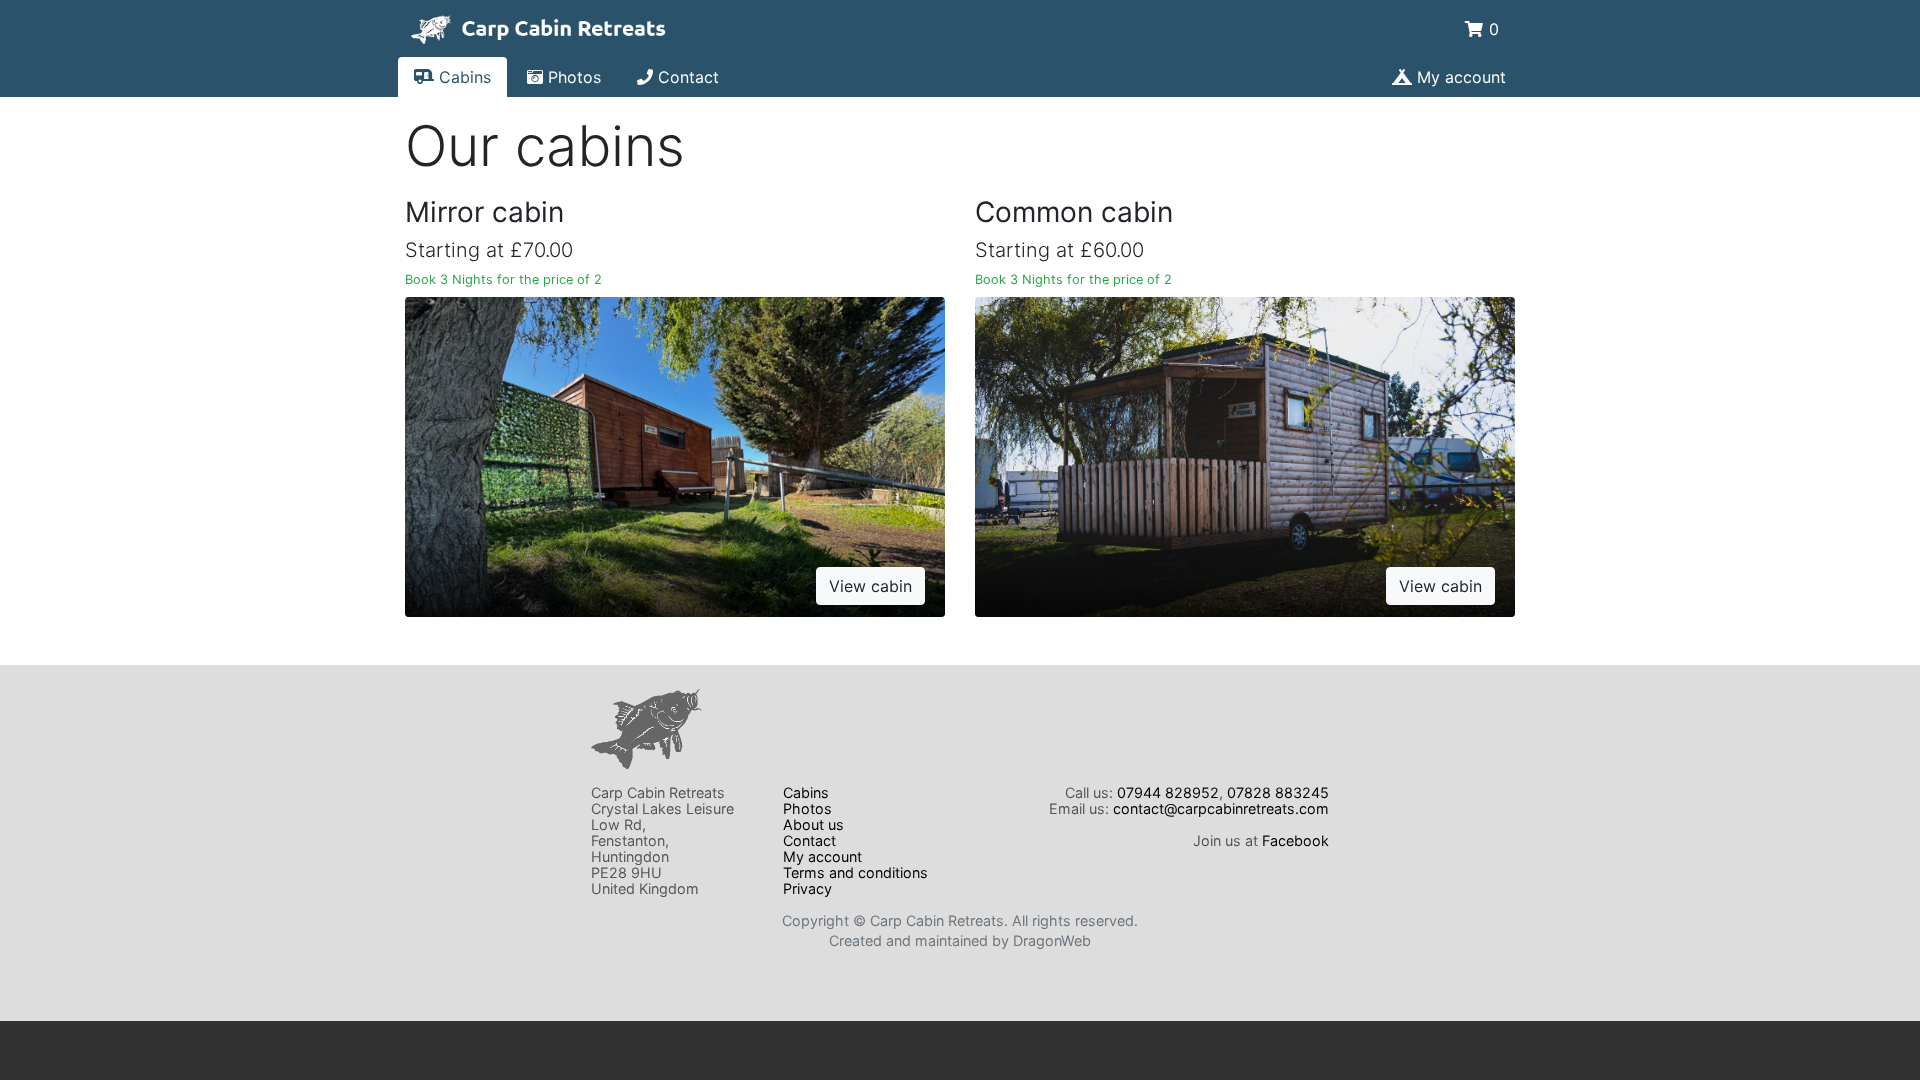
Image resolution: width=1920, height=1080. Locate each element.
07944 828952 (1168, 792)
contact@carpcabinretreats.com (1221, 808)
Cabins (462, 77)
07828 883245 (1278, 792)
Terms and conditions (855, 872)
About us (813, 824)
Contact (686, 77)
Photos (572, 77)
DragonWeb (1052, 940)
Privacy (807, 888)
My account (1459, 77)
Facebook (1295, 840)
